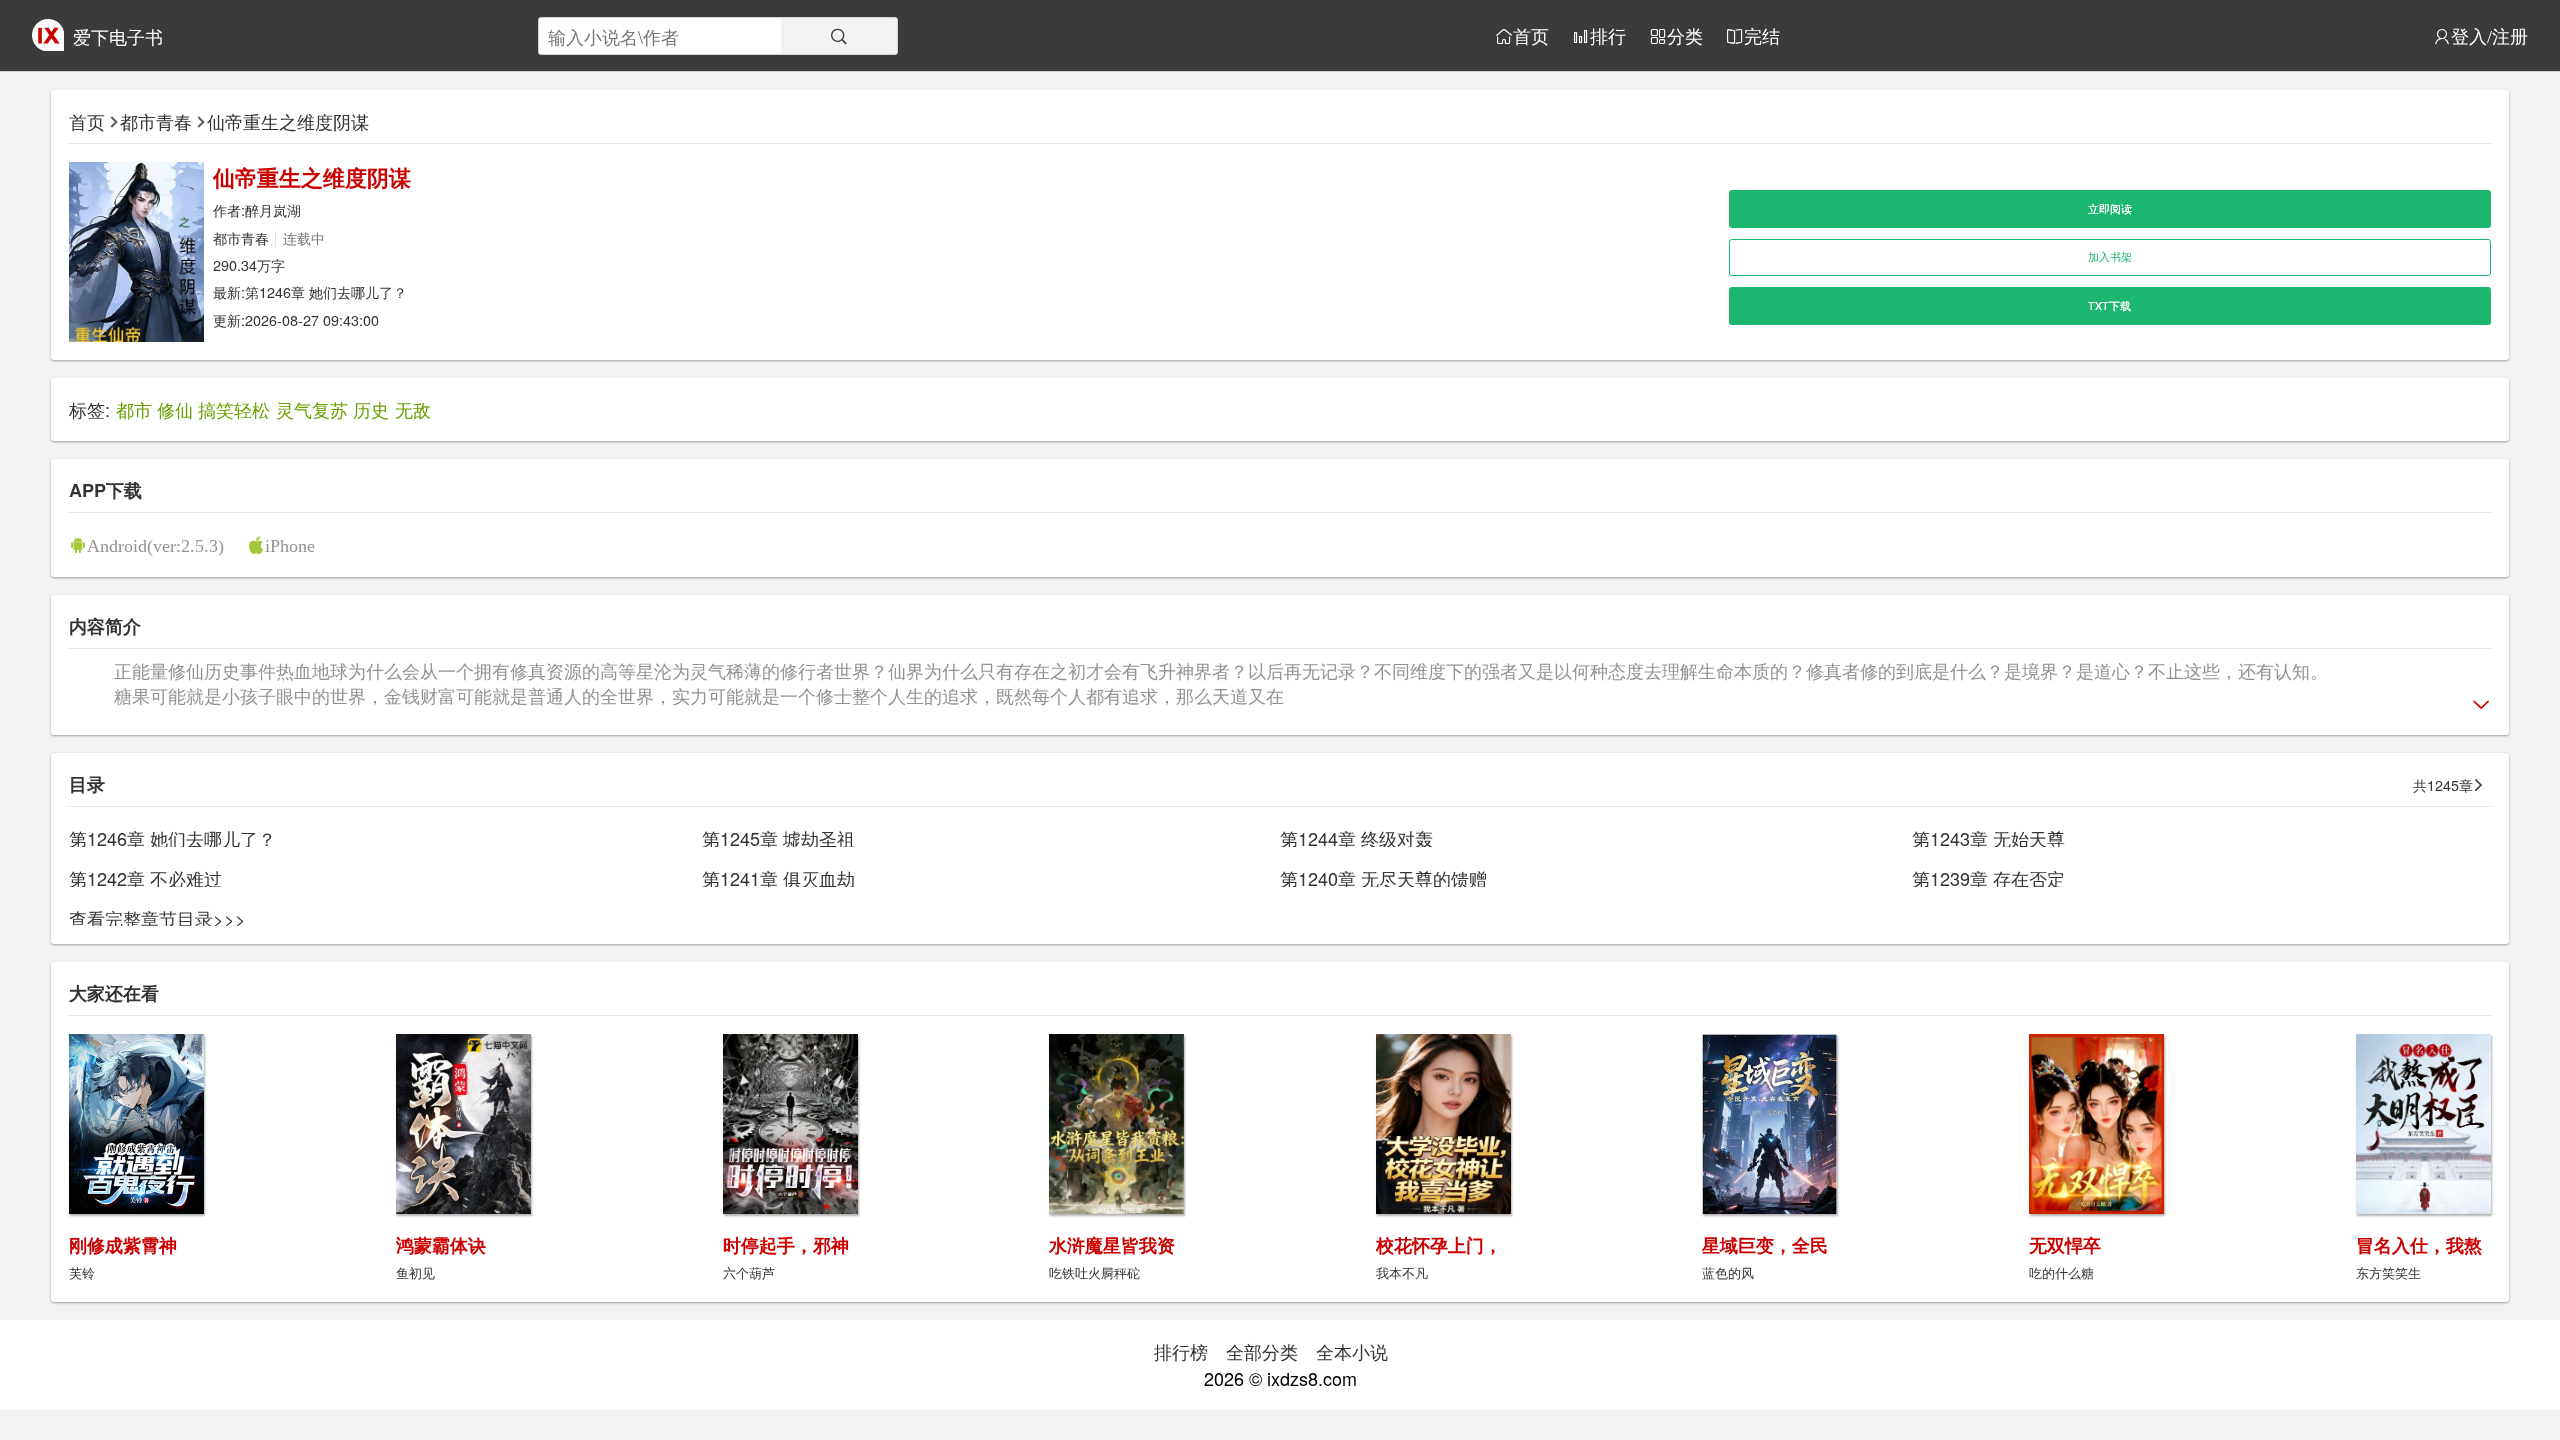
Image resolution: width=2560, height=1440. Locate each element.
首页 (1531, 36)
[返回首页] (48, 43)
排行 (1608, 36)
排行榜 (1181, 1351)
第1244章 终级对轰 (1356, 838)
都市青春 (156, 121)
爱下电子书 (118, 36)
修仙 (175, 409)
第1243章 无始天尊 (1988, 838)
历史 (371, 409)
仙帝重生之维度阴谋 (288, 121)
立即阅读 (2110, 208)
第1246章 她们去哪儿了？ (326, 291)
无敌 (413, 409)
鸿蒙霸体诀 (441, 1245)
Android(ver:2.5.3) (155, 545)
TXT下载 (2109, 305)
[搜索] (839, 36)
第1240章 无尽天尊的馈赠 (1383, 878)
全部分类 (1262, 1351)
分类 (1685, 36)
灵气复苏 (312, 409)
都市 (134, 409)
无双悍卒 (2065, 1245)
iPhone (290, 545)
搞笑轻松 (234, 409)
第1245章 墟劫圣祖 (778, 838)
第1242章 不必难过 (145, 878)
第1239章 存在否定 (1988, 878)
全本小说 (1352, 1351)
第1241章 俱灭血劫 (778, 878)
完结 (1762, 36)
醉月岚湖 (273, 209)
